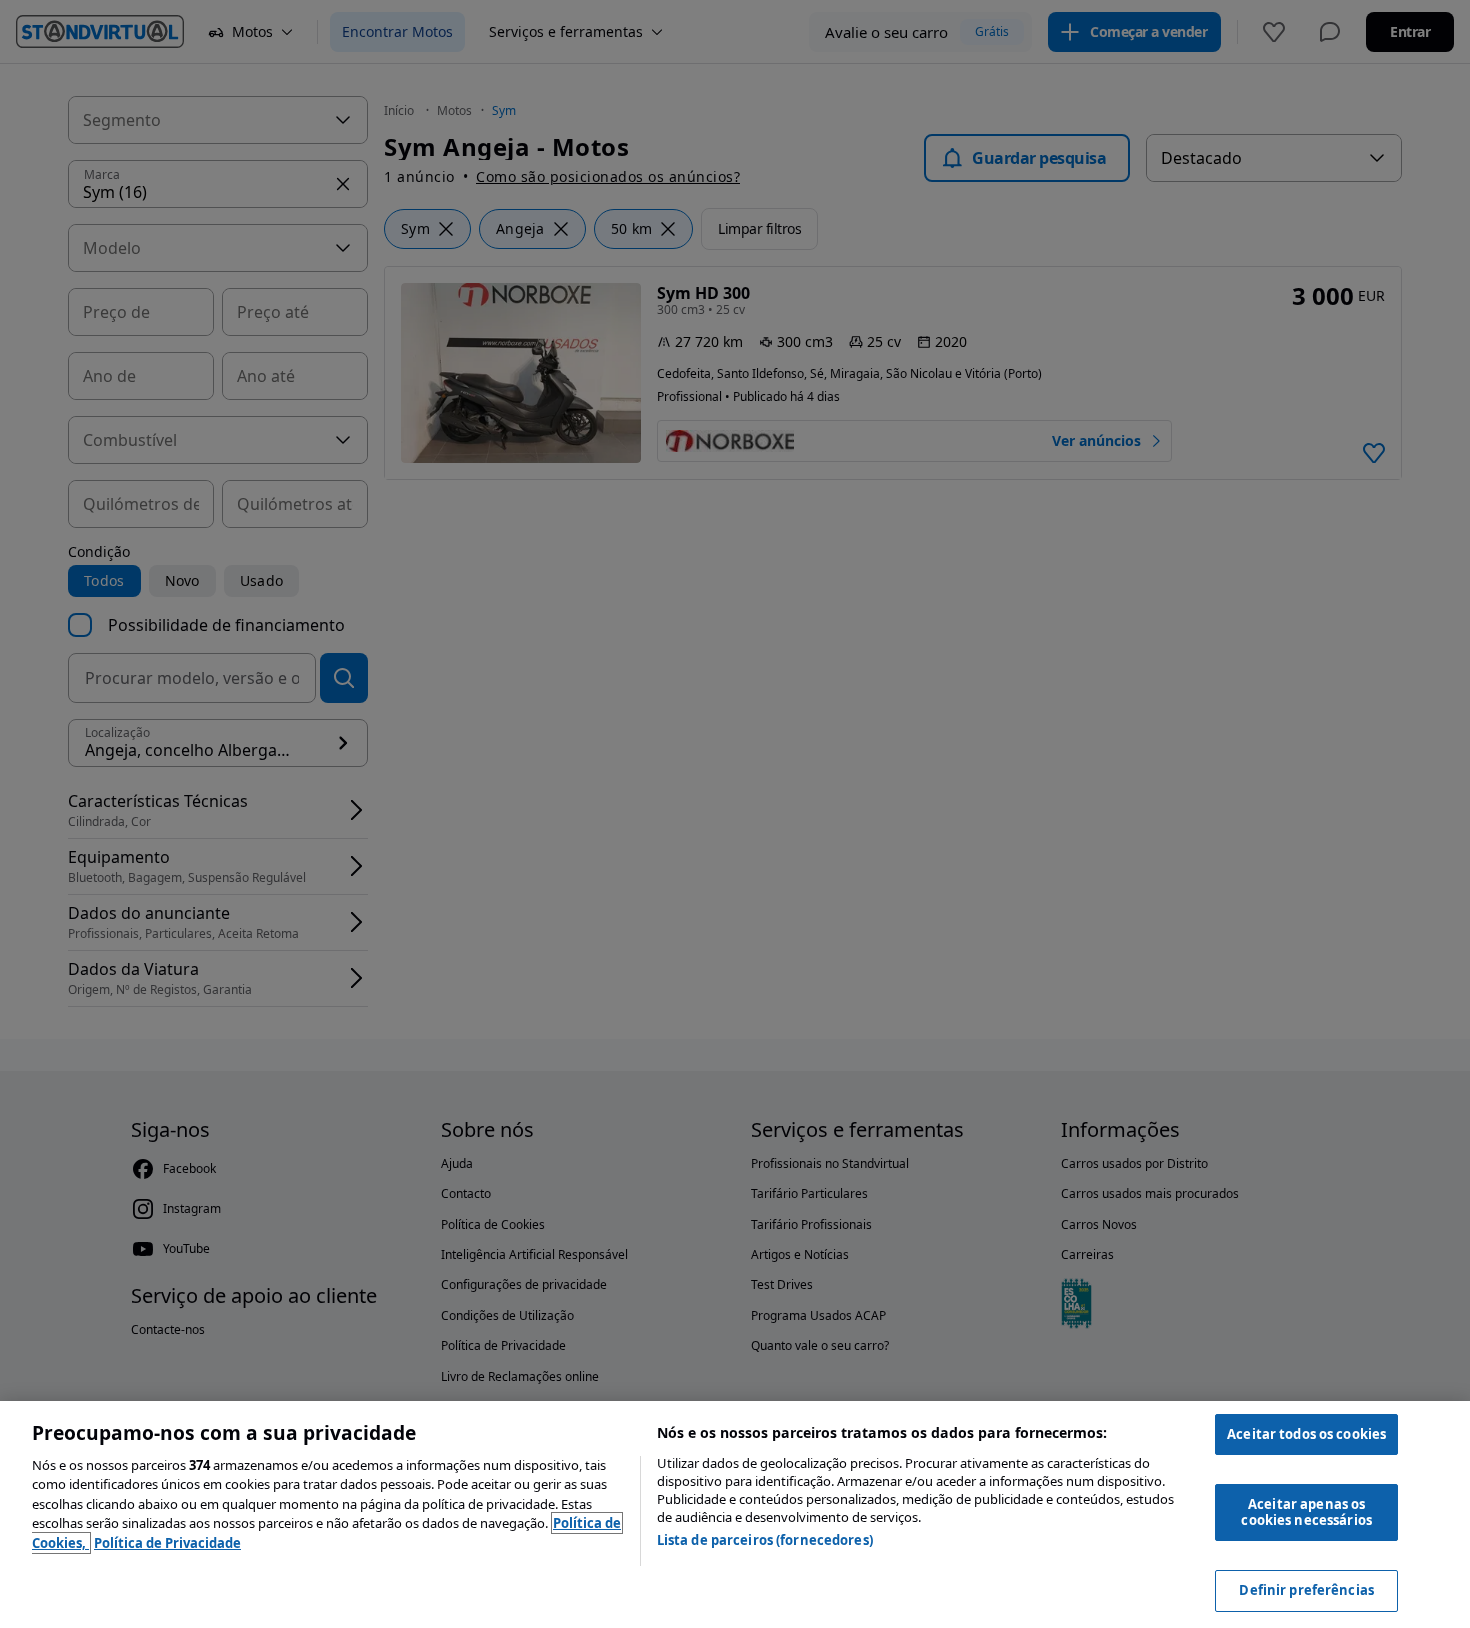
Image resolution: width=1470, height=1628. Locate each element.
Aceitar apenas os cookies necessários (1306, 1512)
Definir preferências (1306, 1590)
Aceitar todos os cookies (1306, 1434)
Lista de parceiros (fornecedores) (765, 1540)
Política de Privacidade (167, 1543)
